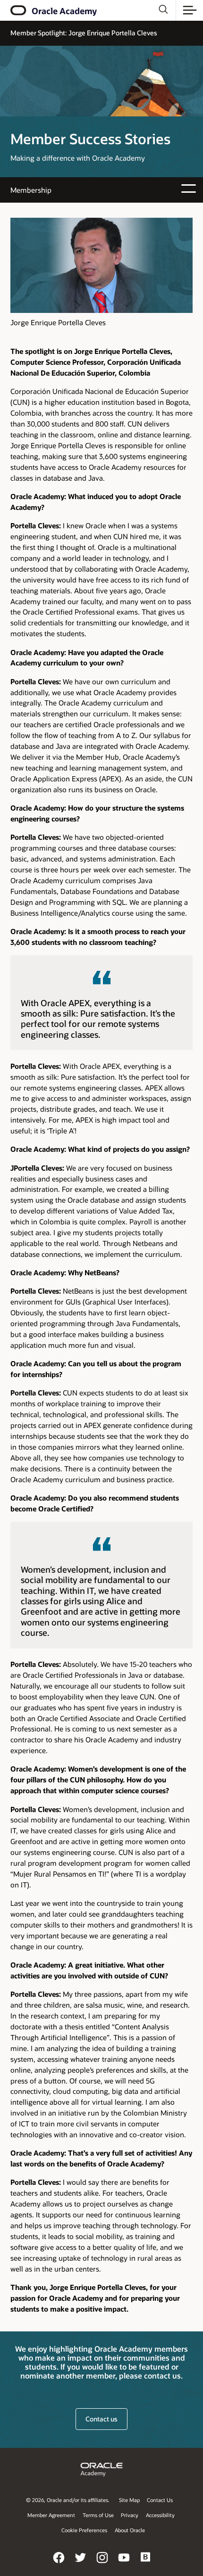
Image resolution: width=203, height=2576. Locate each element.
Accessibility (160, 2515)
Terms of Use (98, 2515)
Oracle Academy (64, 11)
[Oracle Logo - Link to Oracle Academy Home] (19, 10)
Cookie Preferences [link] (84, 2530)
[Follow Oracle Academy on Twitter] (81, 2564)
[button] (190, 10)
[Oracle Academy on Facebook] (59, 2564)
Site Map (129, 2500)
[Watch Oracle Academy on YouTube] (124, 2564)
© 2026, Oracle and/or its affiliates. (68, 2500)
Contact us (101, 2419)
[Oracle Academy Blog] (146, 2564)
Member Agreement (51, 2515)
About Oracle (130, 2530)
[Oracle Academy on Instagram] (102, 2564)
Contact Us (160, 2500)
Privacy (130, 2515)
